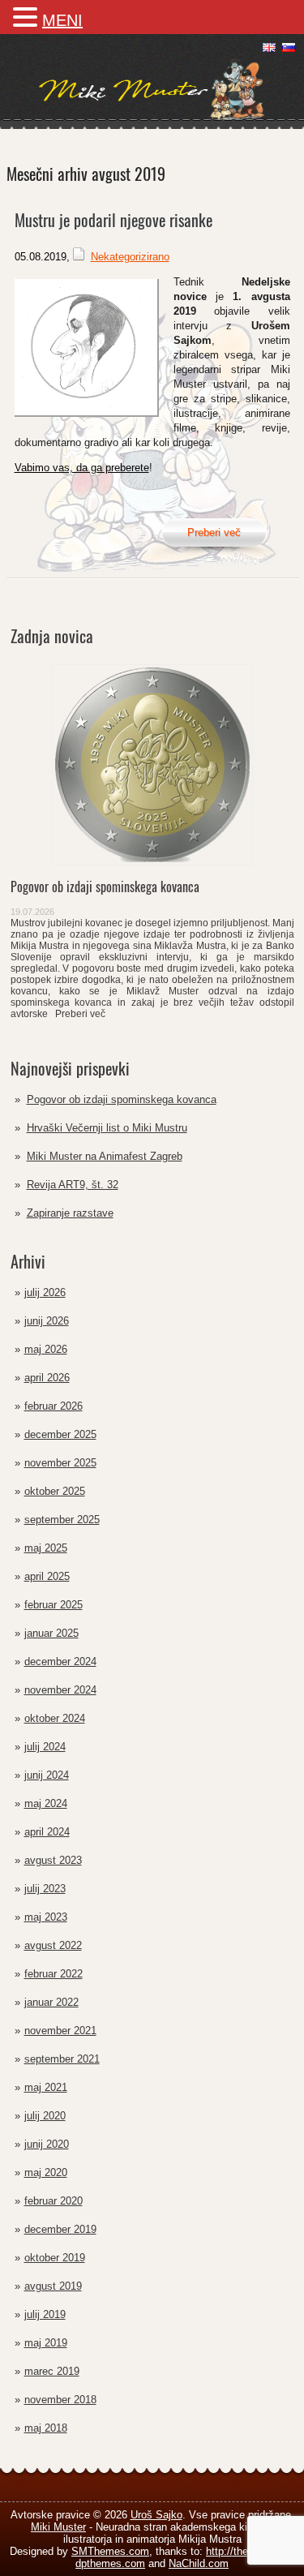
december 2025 (60, 1434)
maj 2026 (46, 1349)
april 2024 (47, 1832)
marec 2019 (52, 2371)
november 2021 (60, 2031)
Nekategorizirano (130, 257)
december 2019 (60, 2229)
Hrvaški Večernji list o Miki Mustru (107, 1128)
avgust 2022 (53, 1945)
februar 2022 (54, 1974)
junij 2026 (47, 1321)
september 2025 (62, 1520)
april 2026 (47, 1378)
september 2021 (62, 2059)
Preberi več (78, 1014)
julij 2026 (45, 1292)
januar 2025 (51, 1633)
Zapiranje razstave (70, 1213)
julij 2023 (45, 1889)
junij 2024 (47, 1775)
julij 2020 (45, 2116)
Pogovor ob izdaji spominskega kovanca (122, 1099)
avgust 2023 (53, 1860)
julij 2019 (45, 2314)
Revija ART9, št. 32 (73, 1185)
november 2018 (60, 2400)
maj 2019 (46, 2343)
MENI (62, 20)
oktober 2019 (55, 2258)
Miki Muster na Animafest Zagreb (105, 1156)
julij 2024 (45, 1747)
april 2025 (47, 1576)
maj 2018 (46, 2428)
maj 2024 (46, 1803)
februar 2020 (54, 2201)
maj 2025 (46, 1548)
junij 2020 (47, 2144)
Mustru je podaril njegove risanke (113, 220)
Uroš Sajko (156, 2515)
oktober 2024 (55, 1718)
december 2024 (60, 1662)
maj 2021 (46, 2087)
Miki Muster (58, 2527)
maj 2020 (46, 2172)
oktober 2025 (55, 1491)
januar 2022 (51, 2002)
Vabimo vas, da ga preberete (82, 468)
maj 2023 (46, 1917)
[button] (28, 17)
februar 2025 (54, 1605)
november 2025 (60, 1463)
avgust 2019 (53, 2286)
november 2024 (60, 1690)
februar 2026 (54, 1406)
